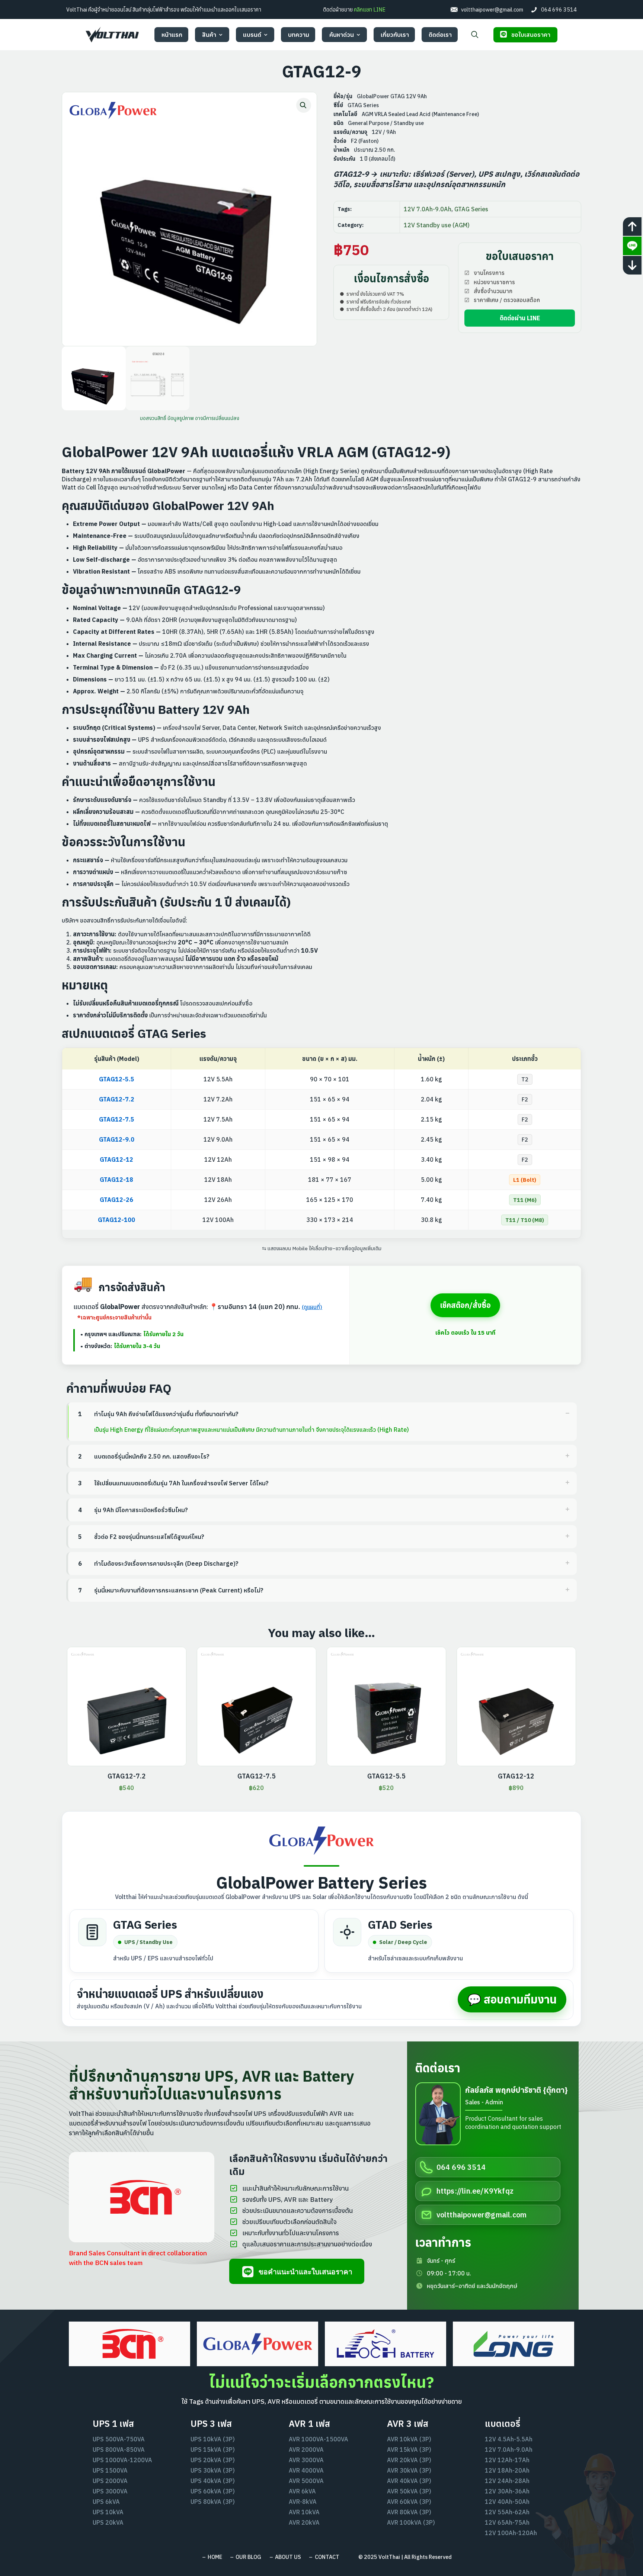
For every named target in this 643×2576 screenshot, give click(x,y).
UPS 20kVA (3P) (213, 2460)
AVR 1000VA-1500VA (319, 2439)
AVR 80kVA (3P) (409, 2512)
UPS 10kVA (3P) (213, 2439)
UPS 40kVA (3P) (213, 2481)
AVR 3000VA (306, 2460)
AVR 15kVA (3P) (409, 2450)
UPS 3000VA (110, 2491)
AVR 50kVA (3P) (409, 2491)
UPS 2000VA (110, 2481)
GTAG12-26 (116, 1200)
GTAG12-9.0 (117, 1139)
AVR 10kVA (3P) (409, 2439)
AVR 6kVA (302, 2491)
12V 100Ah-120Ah (511, 2533)
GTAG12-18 (116, 1180)
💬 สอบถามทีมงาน (512, 1999)
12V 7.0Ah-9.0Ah (428, 209)
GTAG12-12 (116, 1159)
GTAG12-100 (116, 1220)
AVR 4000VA (306, 2470)
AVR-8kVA (303, 2502)
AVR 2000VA (306, 2450)
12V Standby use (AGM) (437, 225)
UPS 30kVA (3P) (213, 2470)
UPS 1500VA (110, 2470)
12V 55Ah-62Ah (507, 2512)
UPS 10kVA (108, 2512)
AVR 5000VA (306, 2481)
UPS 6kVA (106, 2502)
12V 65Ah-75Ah (507, 2522)
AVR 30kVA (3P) (409, 2470)
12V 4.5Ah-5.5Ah (509, 2439)
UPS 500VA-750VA (119, 2439)
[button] (304, 105)
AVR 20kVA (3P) (409, 2460)
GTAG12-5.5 (117, 1079)
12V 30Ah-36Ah (507, 2491)
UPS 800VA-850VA (119, 2450)
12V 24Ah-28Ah (507, 2481)
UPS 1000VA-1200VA (122, 2460)
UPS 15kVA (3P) (213, 2450)
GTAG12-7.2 (117, 1099)
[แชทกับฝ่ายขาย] (632, 246)
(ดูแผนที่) (312, 1307)
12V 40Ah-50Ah (507, 2502)
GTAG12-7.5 (117, 1119)
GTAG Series (471, 209)
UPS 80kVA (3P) (213, 2502)
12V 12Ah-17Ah (507, 2460)
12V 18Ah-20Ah (507, 2470)
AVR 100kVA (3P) (411, 2522)
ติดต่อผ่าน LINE (520, 318)
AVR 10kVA (304, 2512)
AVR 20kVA (304, 2522)
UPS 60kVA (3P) (213, 2491)
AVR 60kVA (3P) (409, 2502)
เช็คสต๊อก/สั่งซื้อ (465, 1305)
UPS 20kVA (108, 2522)
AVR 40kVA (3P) (409, 2481)
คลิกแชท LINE (375, 9)
